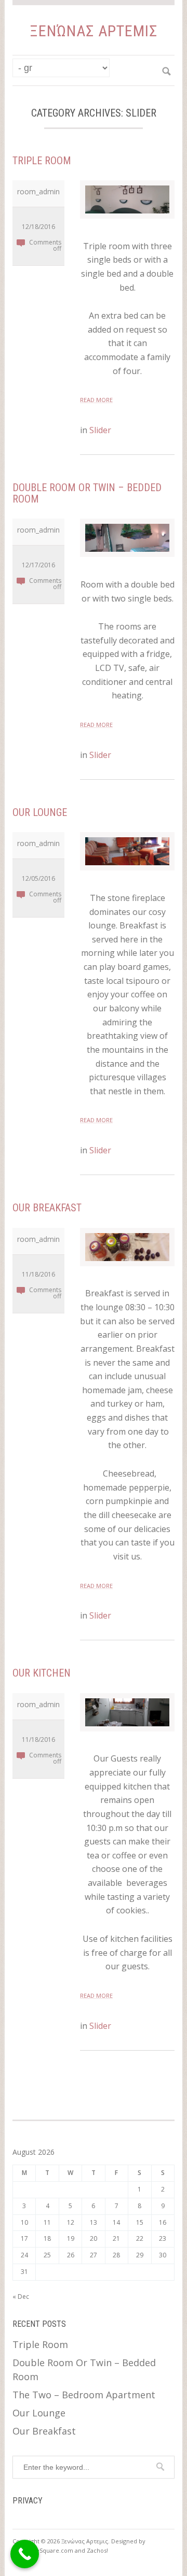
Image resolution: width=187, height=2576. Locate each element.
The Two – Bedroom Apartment (84, 2395)
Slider (100, 430)
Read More (96, 400)
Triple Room (42, 161)
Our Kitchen (42, 1673)
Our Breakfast (47, 1208)
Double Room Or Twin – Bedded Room (87, 493)
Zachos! (97, 2550)
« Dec (21, 2296)
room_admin (38, 191)
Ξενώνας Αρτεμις (94, 31)
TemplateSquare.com (43, 2550)
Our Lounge (40, 812)
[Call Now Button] (25, 2554)
